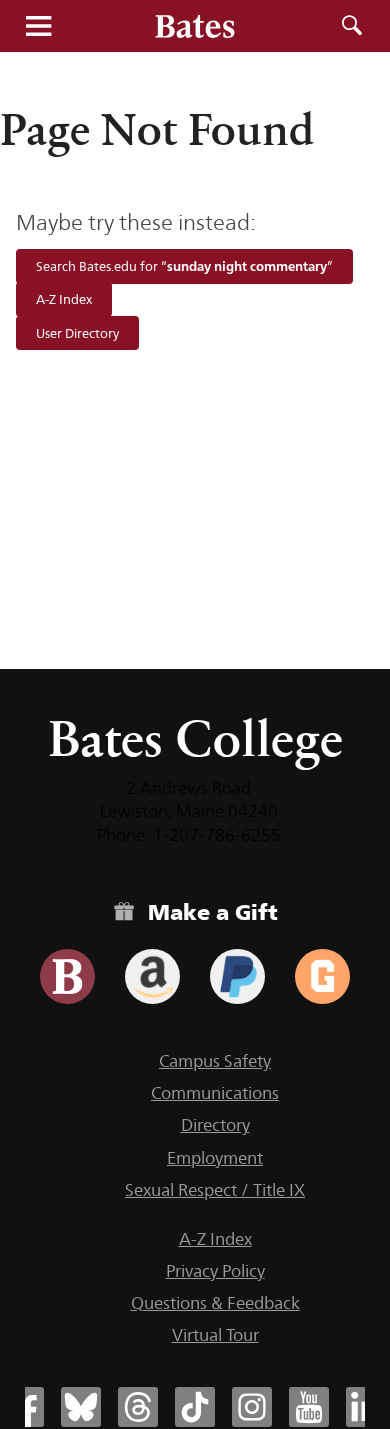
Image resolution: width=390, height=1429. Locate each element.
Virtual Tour (215, 1335)
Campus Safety (215, 1061)
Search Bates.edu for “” (184, 266)
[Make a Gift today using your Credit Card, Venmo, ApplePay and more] (67, 976)
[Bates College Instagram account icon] (252, 1407)
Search (352, 26)
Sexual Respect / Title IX (215, 1190)
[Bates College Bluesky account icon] (81, 1407)
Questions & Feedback (215, 1303)
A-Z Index (64, 300)
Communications (215, 1093)
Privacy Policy (215, 1271)
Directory (215, 1125)
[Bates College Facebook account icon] (24, 1407)
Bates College (195, 738)
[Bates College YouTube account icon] (309, 1407)
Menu (38, 26)
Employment (215, 1158)
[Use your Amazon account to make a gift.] (152, 976)
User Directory (77, 333)
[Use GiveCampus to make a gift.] (322, 976)
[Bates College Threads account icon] (138, 1407)
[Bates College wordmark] (195, 26)
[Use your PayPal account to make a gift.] (237, 976)
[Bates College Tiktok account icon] (195, 1407)
